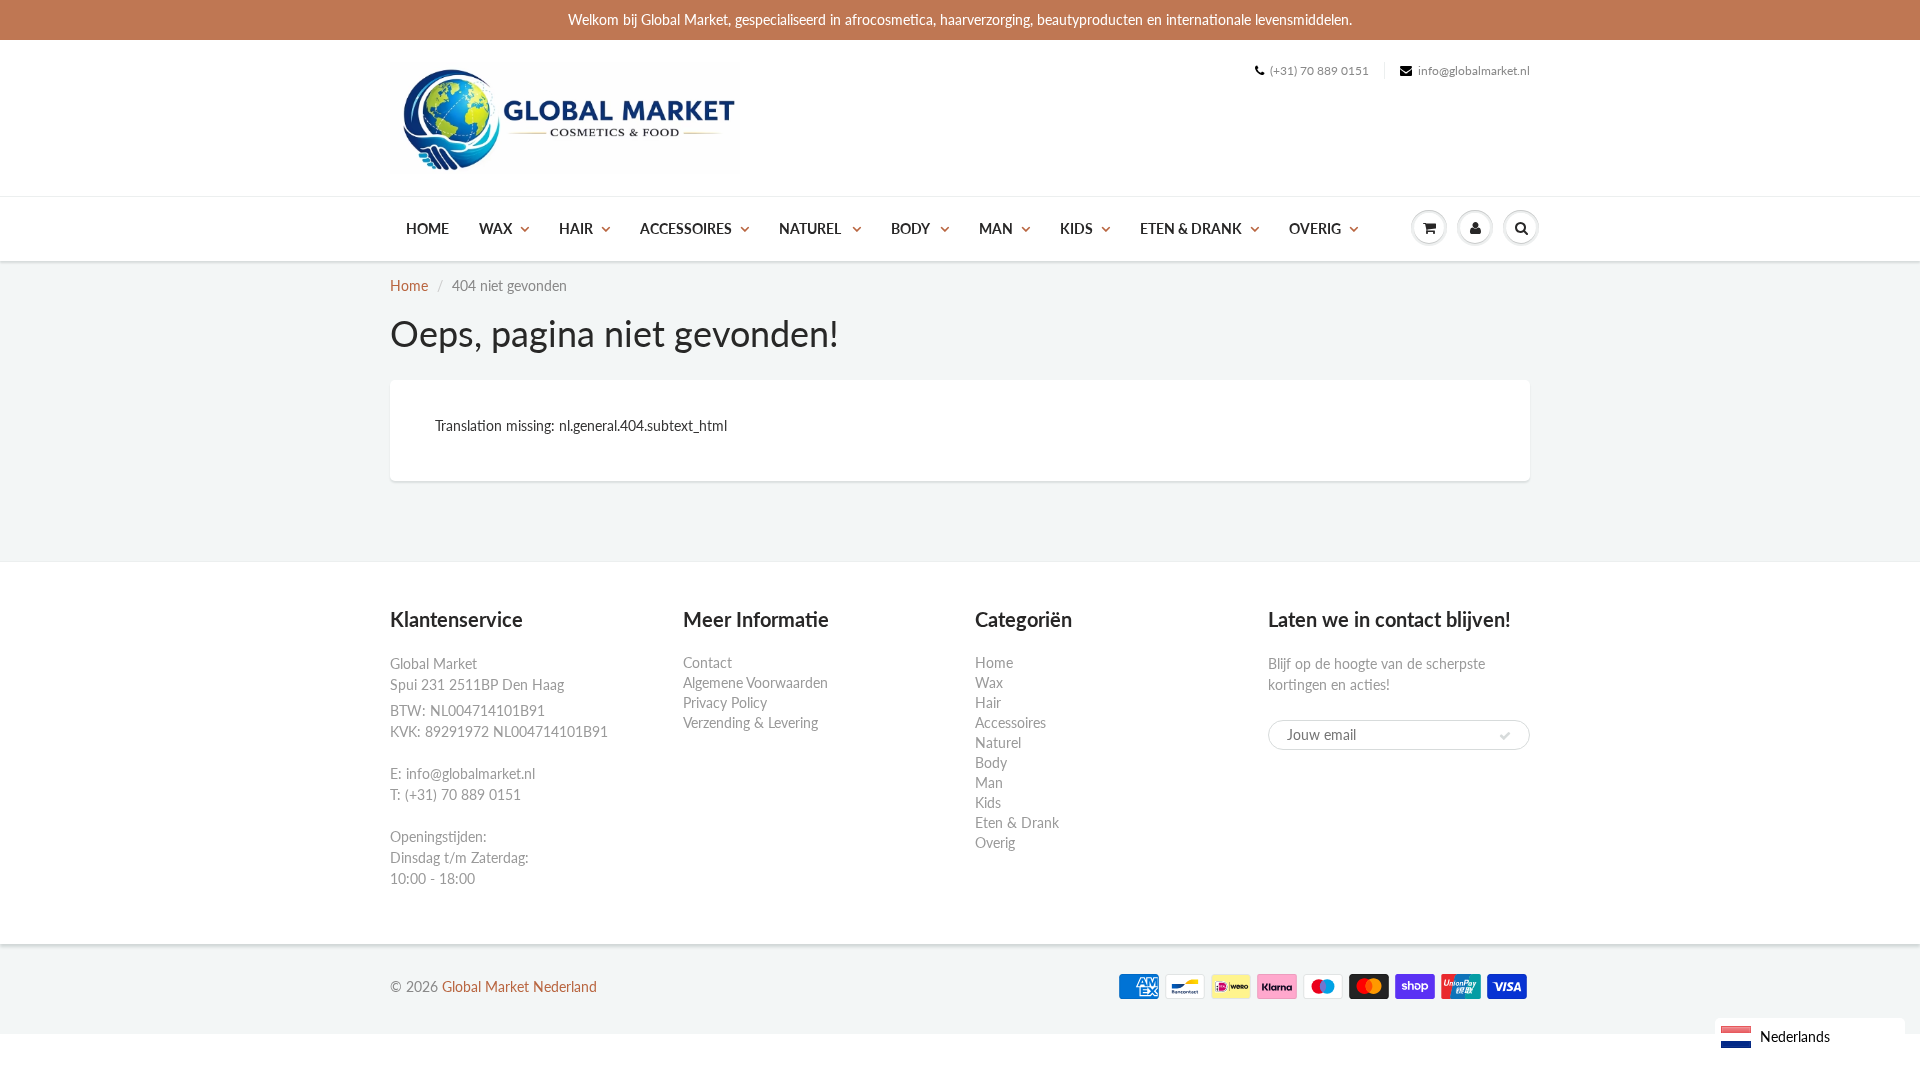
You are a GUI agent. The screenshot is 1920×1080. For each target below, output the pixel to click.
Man (996, 228)
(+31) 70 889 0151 (1319, 70)
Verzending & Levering (750, 722)
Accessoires (686, 228)
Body (911, 228)
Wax (495, 228)
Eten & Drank (1191, 228)
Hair (576, 228)
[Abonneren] (1505, 736)
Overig (1315, 228)
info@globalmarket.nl (1474, 70)
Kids (1076, 228)
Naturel (811, 228)
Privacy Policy (725, 702)
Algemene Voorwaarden (755, 682)
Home (427, 228)
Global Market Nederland (519, 986)
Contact (707, 662)
